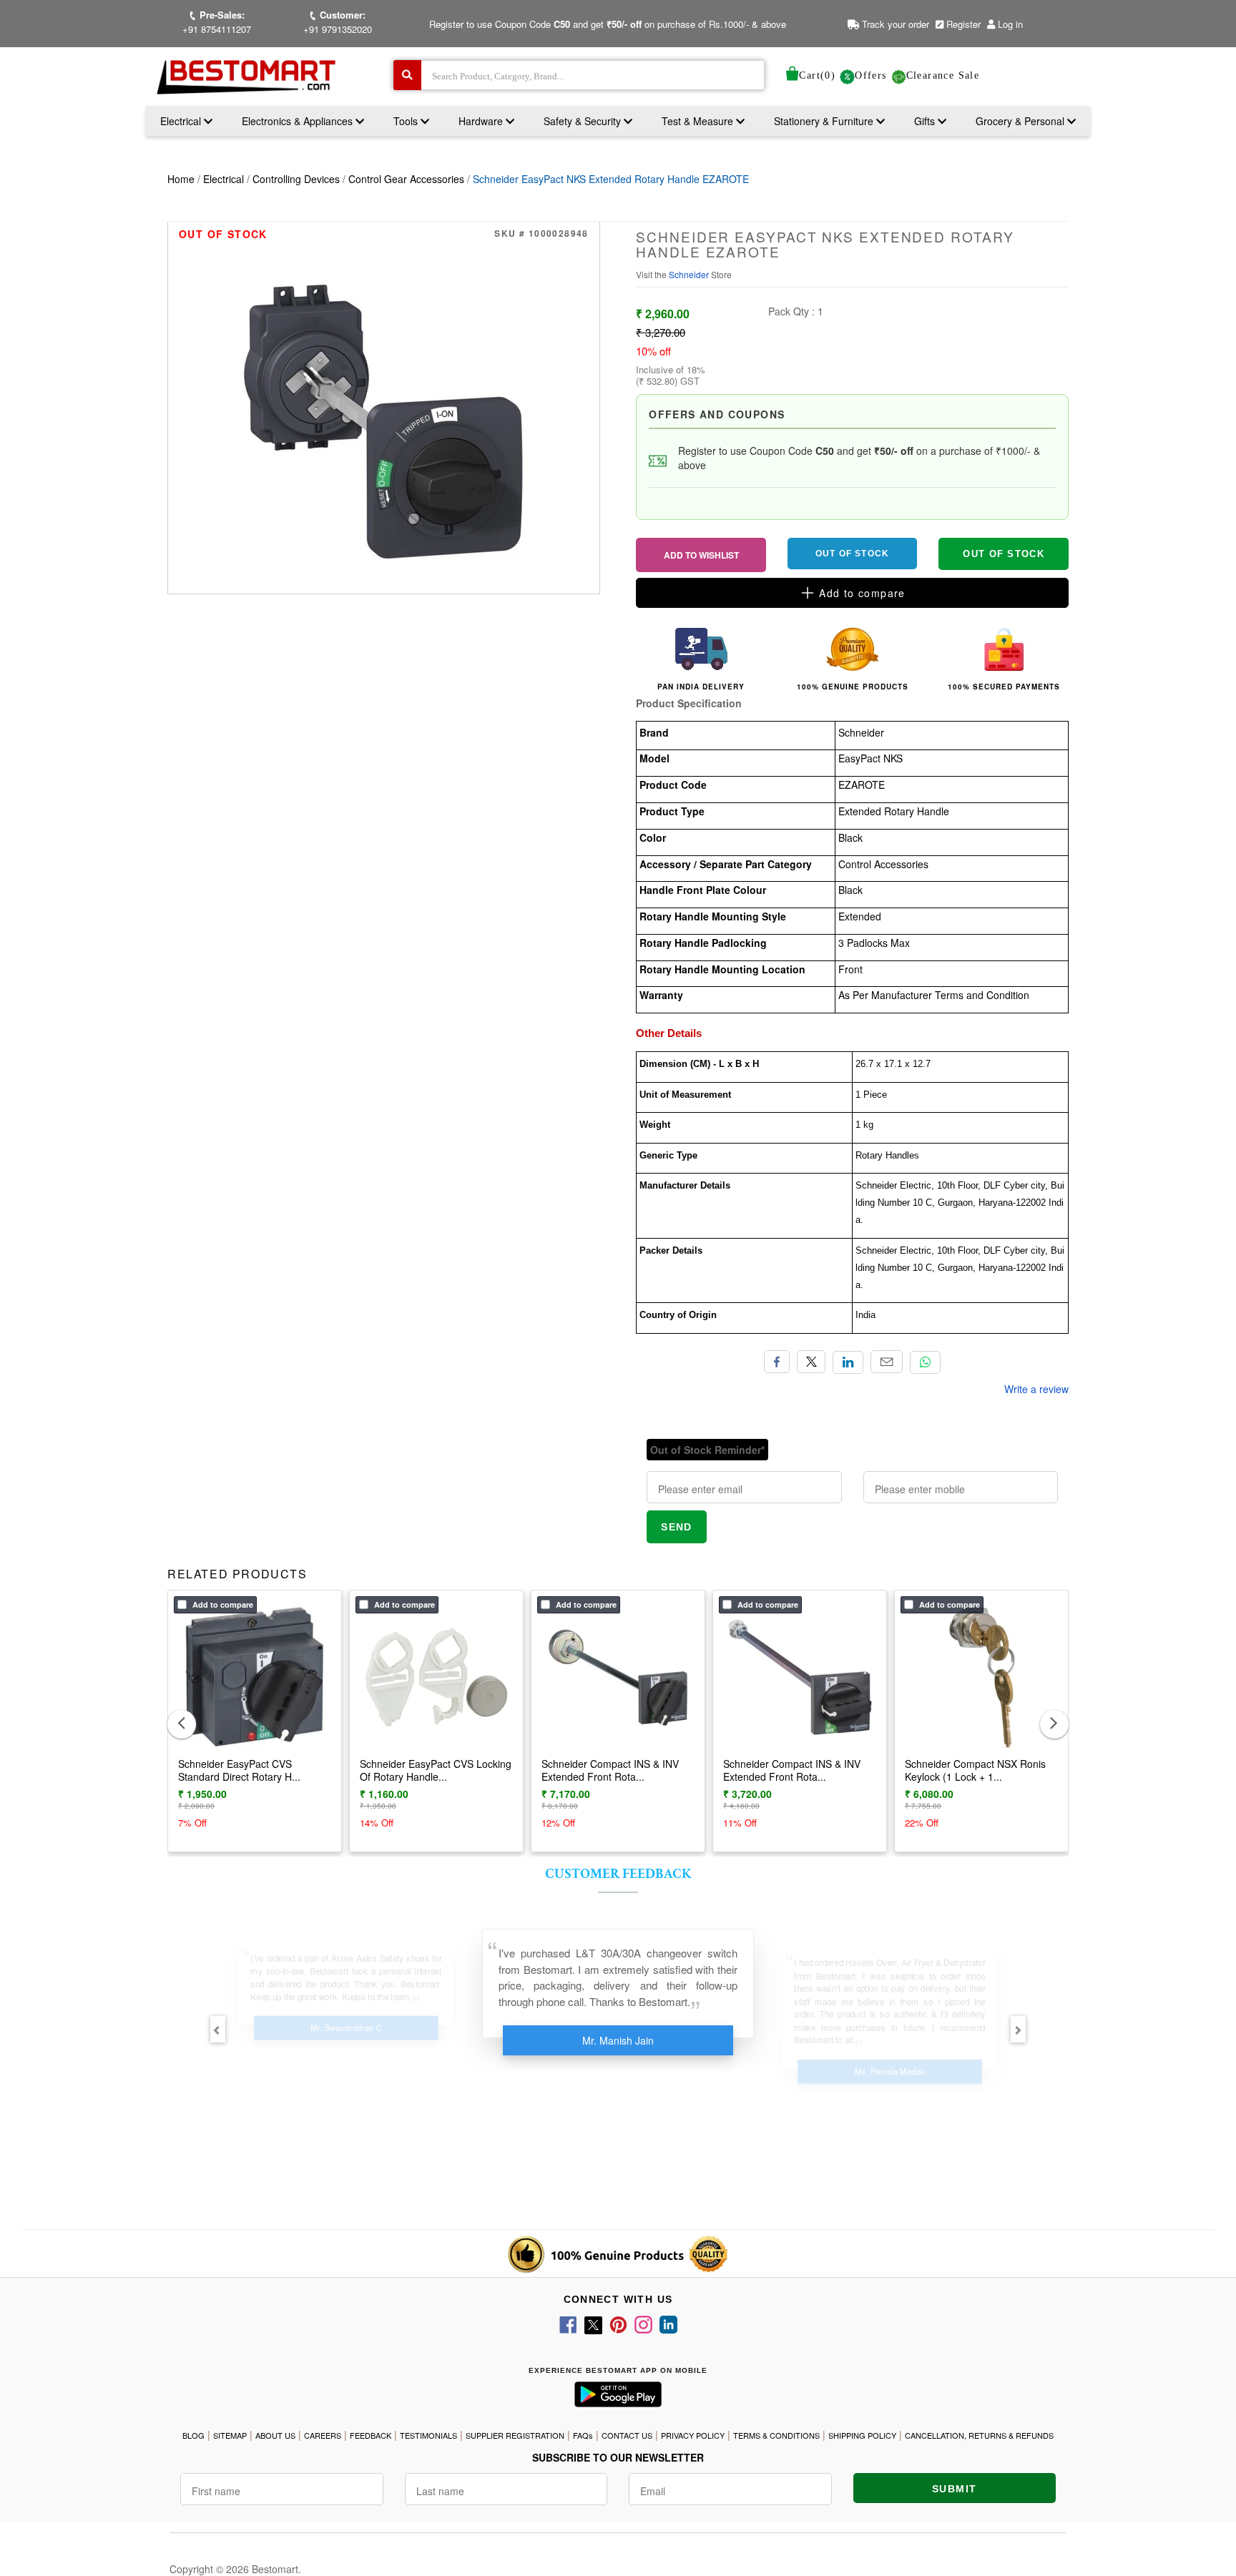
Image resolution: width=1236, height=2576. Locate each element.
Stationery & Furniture (825, 121)
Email (887, 1362)
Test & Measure (699, 121)
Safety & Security (584, 121)
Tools (407, 121)
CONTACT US (627, 2435)
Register (962, 24)
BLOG (193, 2435)
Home (181, 179)
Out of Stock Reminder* (707, 1450)
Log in (1010, 24)
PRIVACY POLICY (693, 2435)
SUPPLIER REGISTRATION (515, 2435)
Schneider (690, 274)
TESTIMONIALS (428, 2435)
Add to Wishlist (701, 555)
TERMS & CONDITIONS (776, 2435)
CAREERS (323, 2435)
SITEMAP (230, 2435)
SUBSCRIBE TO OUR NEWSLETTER (618, 2457)
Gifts (924, 121)
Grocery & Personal (1021, 121)
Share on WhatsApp (925, 1362)
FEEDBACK (371, 2435)
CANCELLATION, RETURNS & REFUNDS (979, 2435)
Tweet (811, 1362)
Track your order (894, 24)
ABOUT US (275, 2435)
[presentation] (182, 1724)
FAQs (583, 2435)
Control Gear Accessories (406, 179)
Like (777, 1362)
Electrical (182, 121)
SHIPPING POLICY (862, 2435)
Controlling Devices (296, 179)
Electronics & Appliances (299, 121)
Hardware (482, 121)
